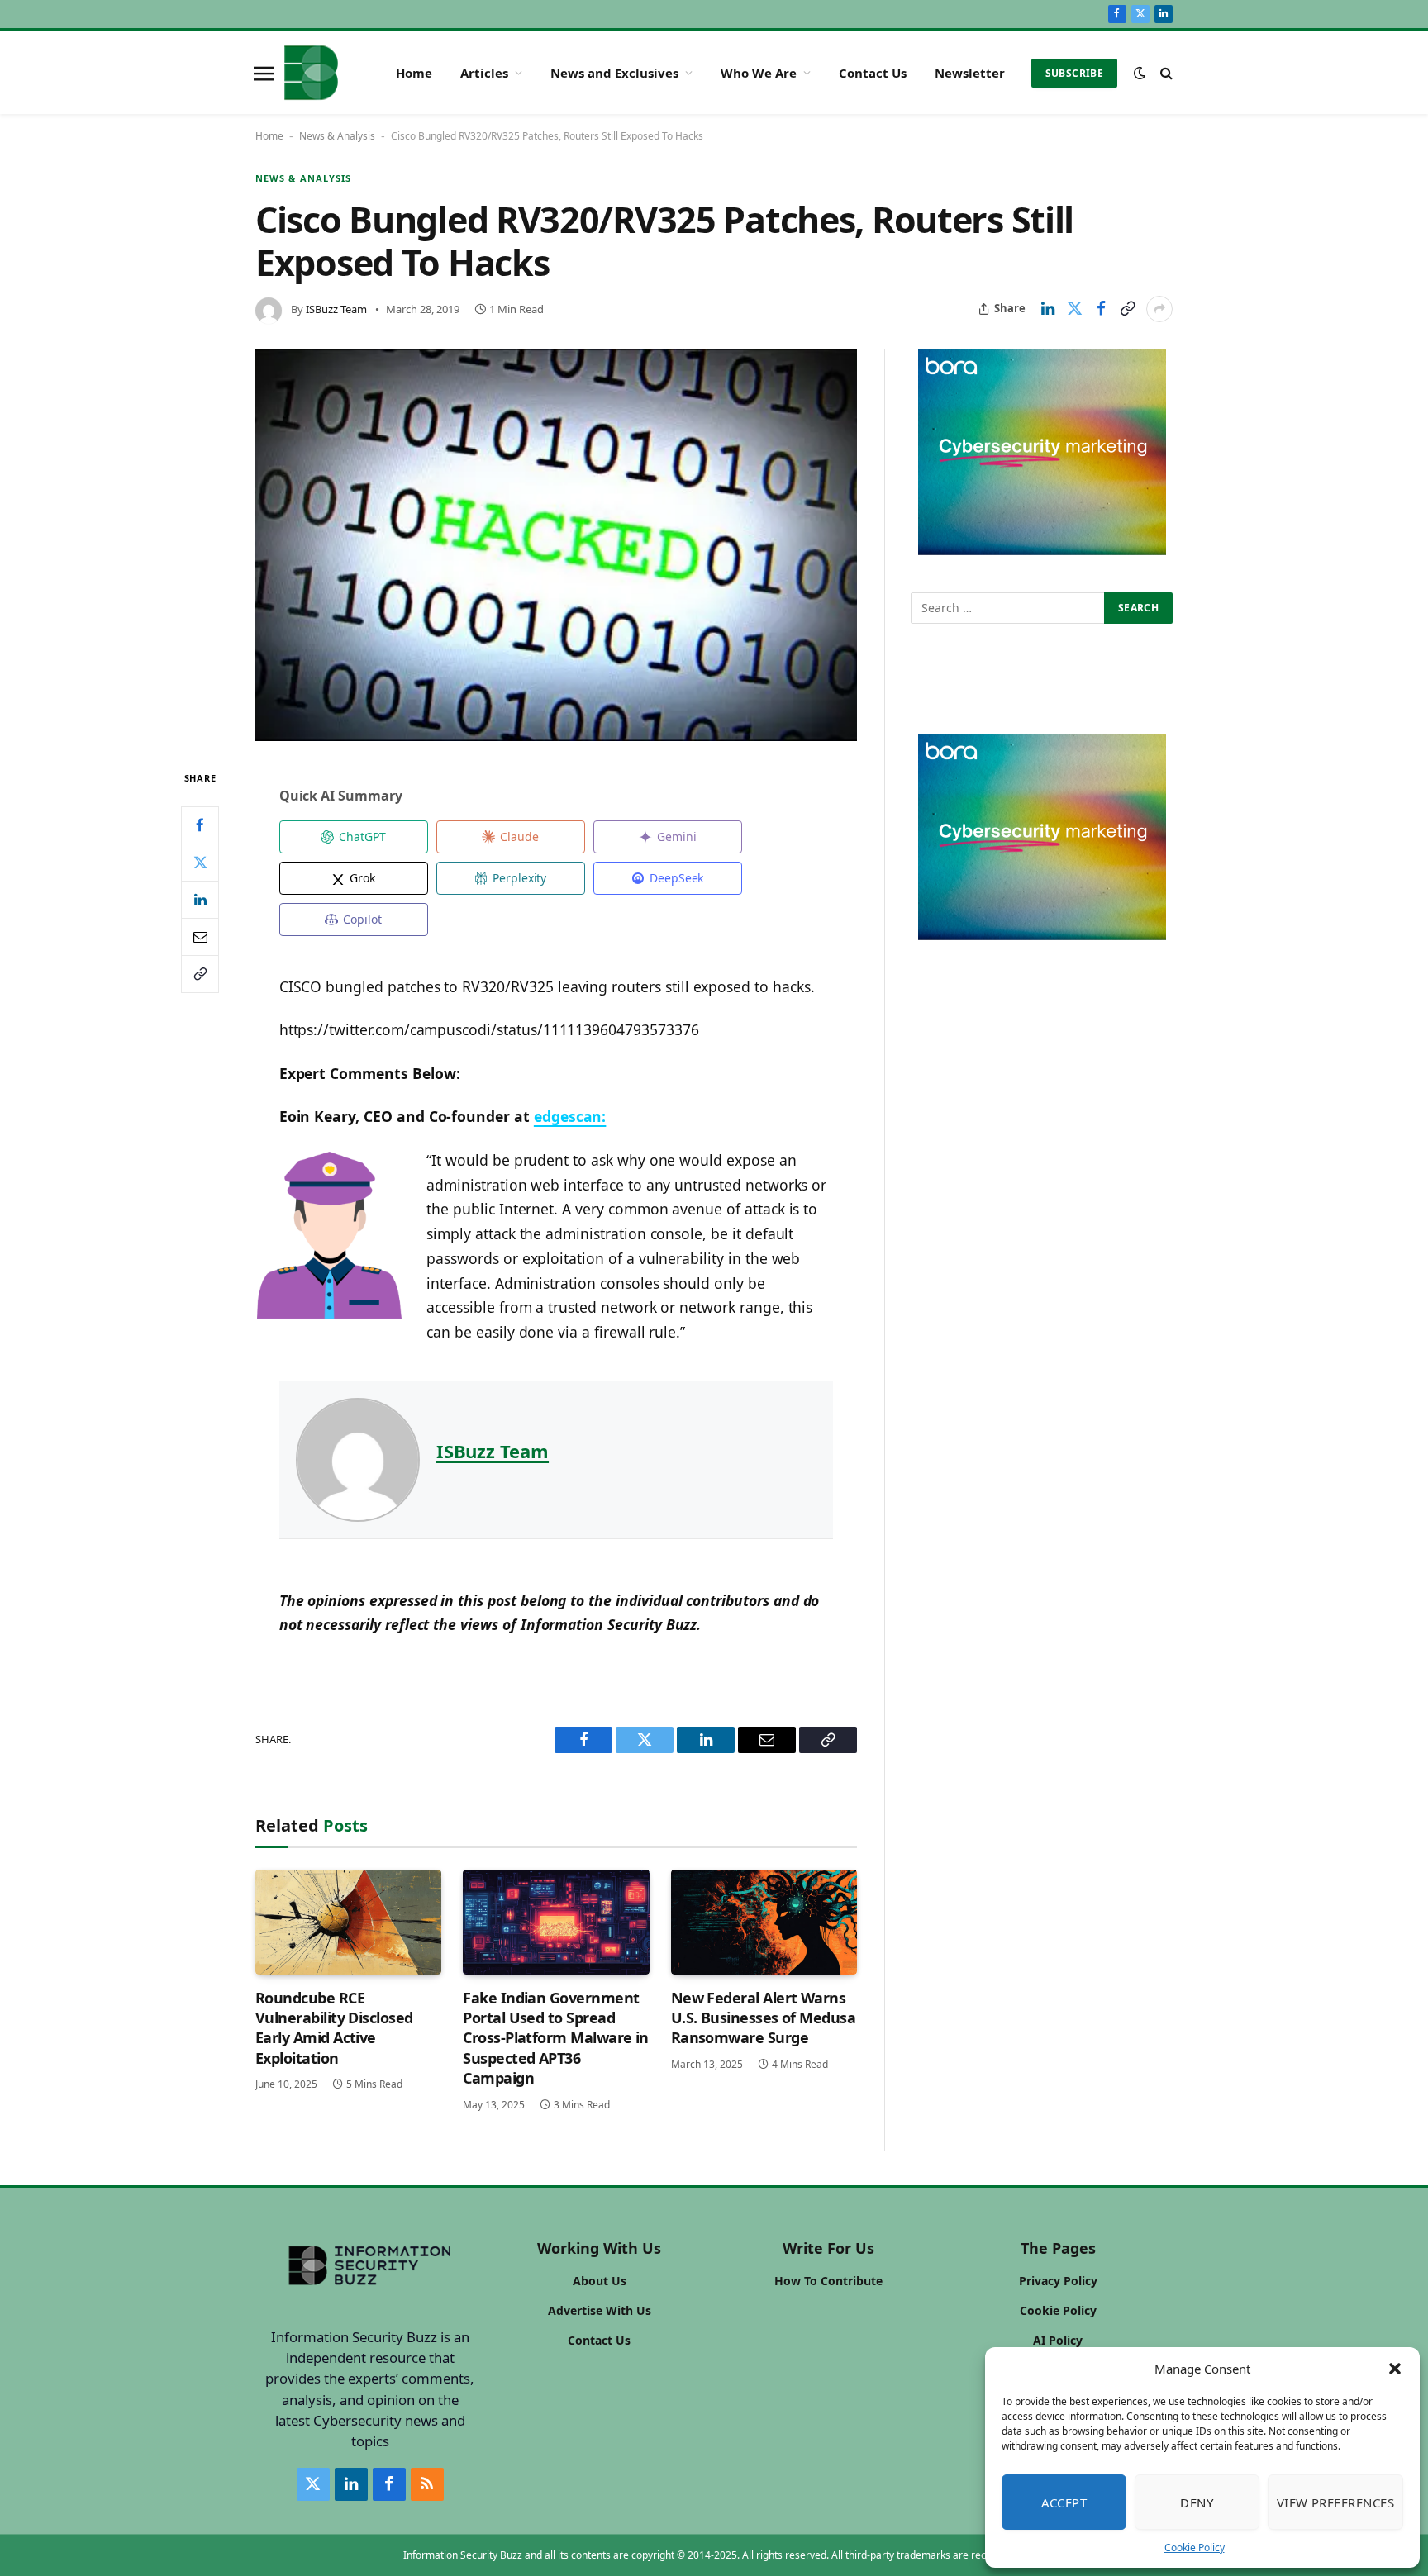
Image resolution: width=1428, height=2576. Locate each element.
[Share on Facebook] (1101, 309)
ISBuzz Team (336, 309)
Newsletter (970, 73)
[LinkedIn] (200, 900)
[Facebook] (200, 825)
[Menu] (264, 73)
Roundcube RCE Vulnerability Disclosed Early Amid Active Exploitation (334, 2028)
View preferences (1335, 2502)
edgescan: (570, 1116)
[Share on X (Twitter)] (1074, 309)
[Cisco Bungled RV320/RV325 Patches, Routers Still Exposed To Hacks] (556, 545)
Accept (1064, 2502)
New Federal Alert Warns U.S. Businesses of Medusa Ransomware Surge (764, 2018)
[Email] (200, 937)
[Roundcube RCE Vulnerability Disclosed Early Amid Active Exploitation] (348, 1922)
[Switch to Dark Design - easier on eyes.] (1140, 73)
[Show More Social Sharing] (1159, 309)
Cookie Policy (1195, 2547)
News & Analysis (337, 136)
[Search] (1165, 73)
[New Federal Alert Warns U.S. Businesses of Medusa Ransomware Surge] (764, 1922)
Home (414, 73)
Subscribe (1074, 73)
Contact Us (873, 73)
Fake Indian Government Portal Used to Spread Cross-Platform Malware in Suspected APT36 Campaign (556, 2038)
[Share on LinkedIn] (1048, 309)
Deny (1197, 2502)
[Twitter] (200, 863)
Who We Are (759, 73)
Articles (484, 73)
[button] (1395, 2369)
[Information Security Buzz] (311, 73)
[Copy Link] (1127, 309)
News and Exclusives (614, 73)
